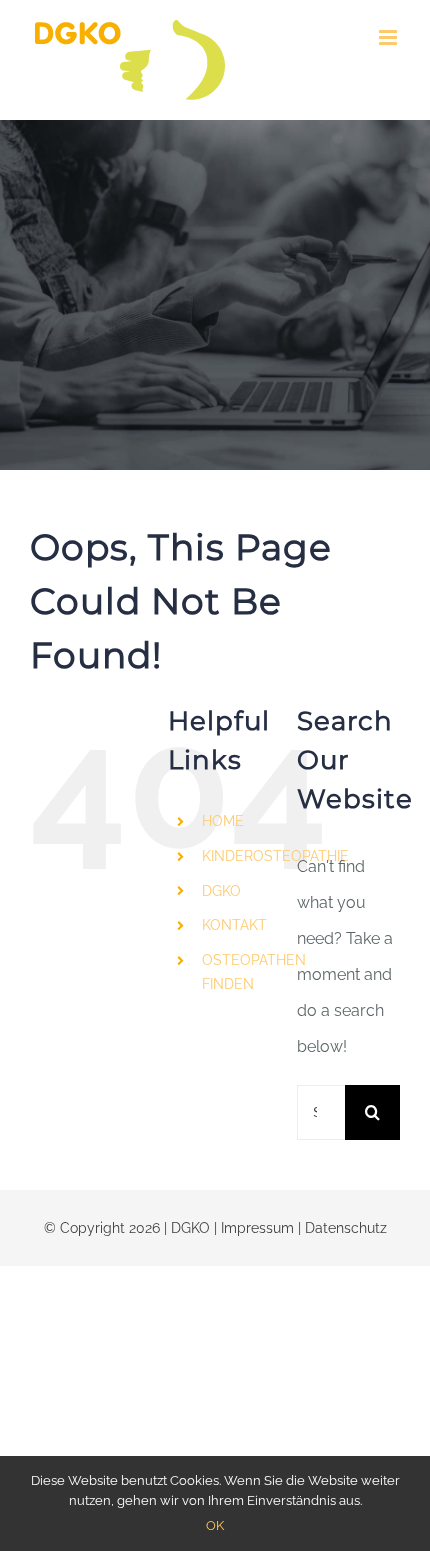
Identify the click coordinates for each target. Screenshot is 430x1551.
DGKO (221, 891)
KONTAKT (234, 925)
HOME (223, 821)
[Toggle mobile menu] (389, 37)
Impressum (257, 1228)
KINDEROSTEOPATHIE (275, 856)
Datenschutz (346, 1228)
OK (215, 1525)
